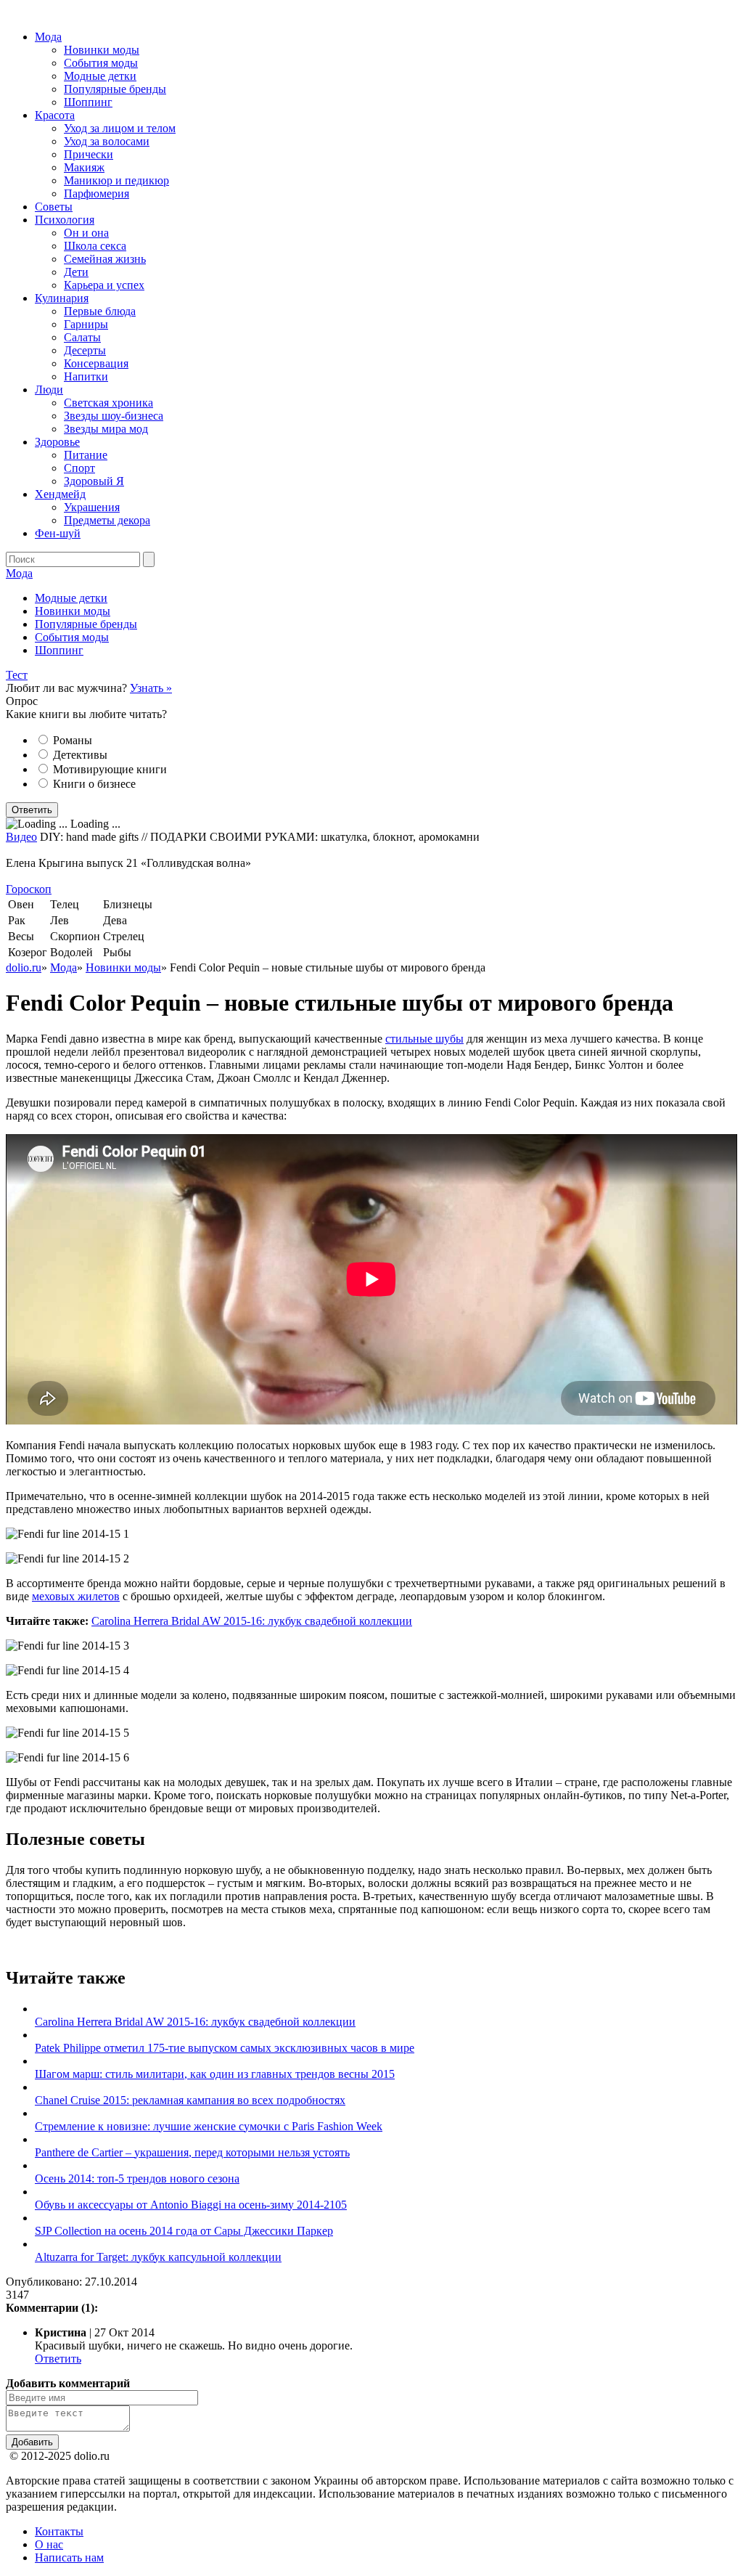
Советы (54, 207)
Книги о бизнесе (94, 784)
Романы (73, 740)
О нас (49, 2544)
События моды (101, 63)
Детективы (80, 755)
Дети (76, 272)
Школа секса (95, 246)
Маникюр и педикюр (116, 180)
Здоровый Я (94, 481)
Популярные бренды (115, 89)
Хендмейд (60, 494)
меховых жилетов (76, 1596)
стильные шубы (424, 1039)
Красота (55, 115)
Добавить (32, 2442)
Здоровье (57, 442)
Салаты (82, 337)
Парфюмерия (97, 193)
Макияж (84, 167)
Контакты (59, 2531)
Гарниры (86, 324)
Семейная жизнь (105, 259)
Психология (65, 220)
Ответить (58, 2359)
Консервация (96, 363)
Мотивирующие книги (110, 769)
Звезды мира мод (106, 429)
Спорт (79, 468)
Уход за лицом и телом (120, 128)
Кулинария (62, 298)
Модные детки (100, 76)
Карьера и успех (104, 285)
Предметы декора (107, 520)
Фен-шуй (58, 533)
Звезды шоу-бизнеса (114, 416)
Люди (49, 390)
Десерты (85, 350)
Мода (48, 37)
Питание (86, 455)
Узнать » (151, 688)
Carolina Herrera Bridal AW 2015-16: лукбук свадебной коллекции (252, 1621)
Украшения (92, 507)
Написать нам (69, 2557)
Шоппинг (88, 102)
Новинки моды (102, 50)
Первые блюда (100, 311)
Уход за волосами (107, 141)
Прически (89, 154)
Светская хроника (108, 403)
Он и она (86, 233)
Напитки (86, 376)
